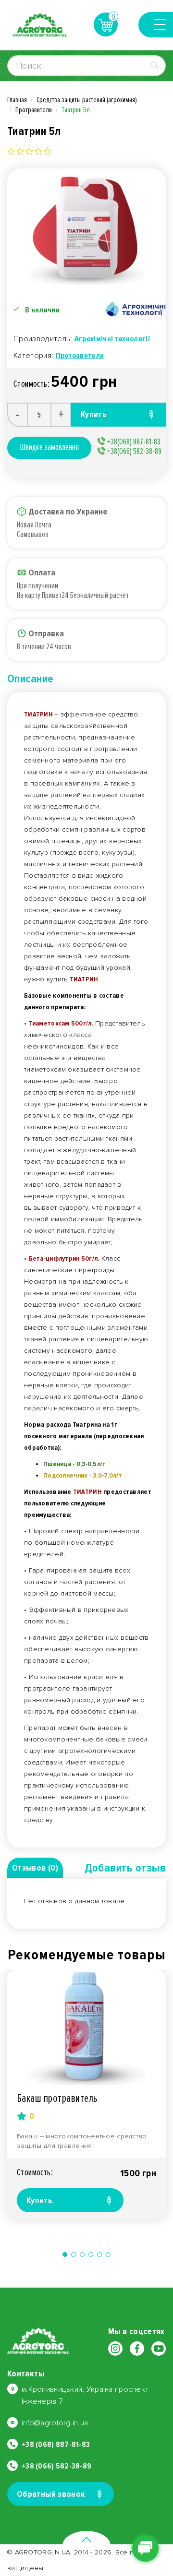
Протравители (34, 110)
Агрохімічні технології (112, 339)
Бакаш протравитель (57, 2098)
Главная (17, 100)
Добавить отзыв (125, 1868)
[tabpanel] (86, 2094)
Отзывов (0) (35, 1868)
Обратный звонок (51, 2494)
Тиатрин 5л (76, 110)
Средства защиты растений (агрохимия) (87, 100)
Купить (39, 2200)
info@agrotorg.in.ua (55, 2423)
